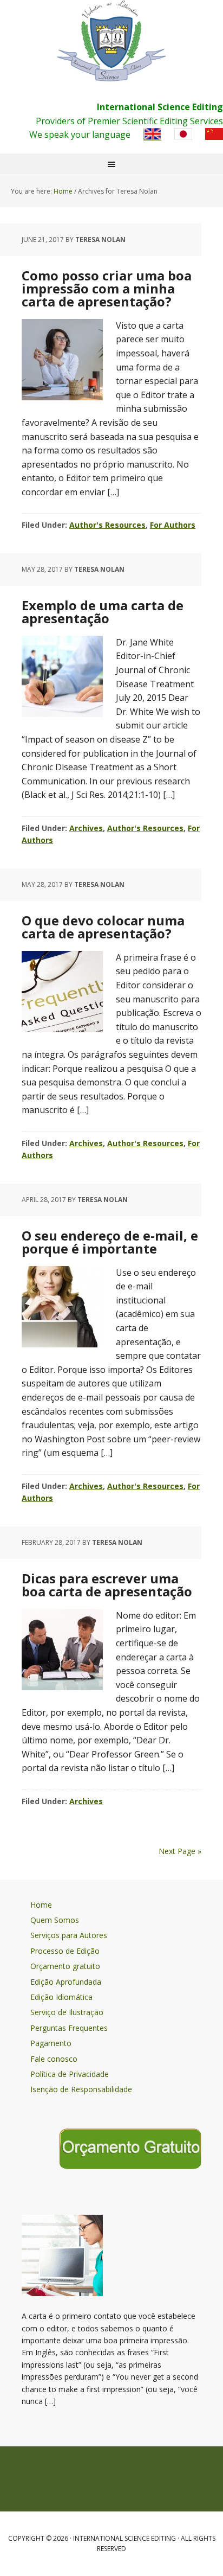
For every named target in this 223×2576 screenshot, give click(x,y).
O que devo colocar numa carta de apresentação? (103, 927)
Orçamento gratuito (65, 1966)
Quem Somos (55, 1920)
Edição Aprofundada (66, 1982)
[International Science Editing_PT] (111, 41)
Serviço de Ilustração (67, 2012)
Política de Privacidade (70, 2074)
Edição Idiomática (61, 1997)
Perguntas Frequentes (69, 2028)
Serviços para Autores (69, 1935)
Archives (86, 828)
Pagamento (51, 2043)
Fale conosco (54, 2059)
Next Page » (180, 1851)
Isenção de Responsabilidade (81, 2089)
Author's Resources (107, 525)
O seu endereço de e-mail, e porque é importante (110, 1242)
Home (41, 1905)
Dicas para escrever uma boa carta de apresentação (107, 1585)
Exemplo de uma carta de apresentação (103, 612)
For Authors (173, 525)
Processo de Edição (65, 1951)
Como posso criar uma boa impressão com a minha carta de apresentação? (107, 288)
